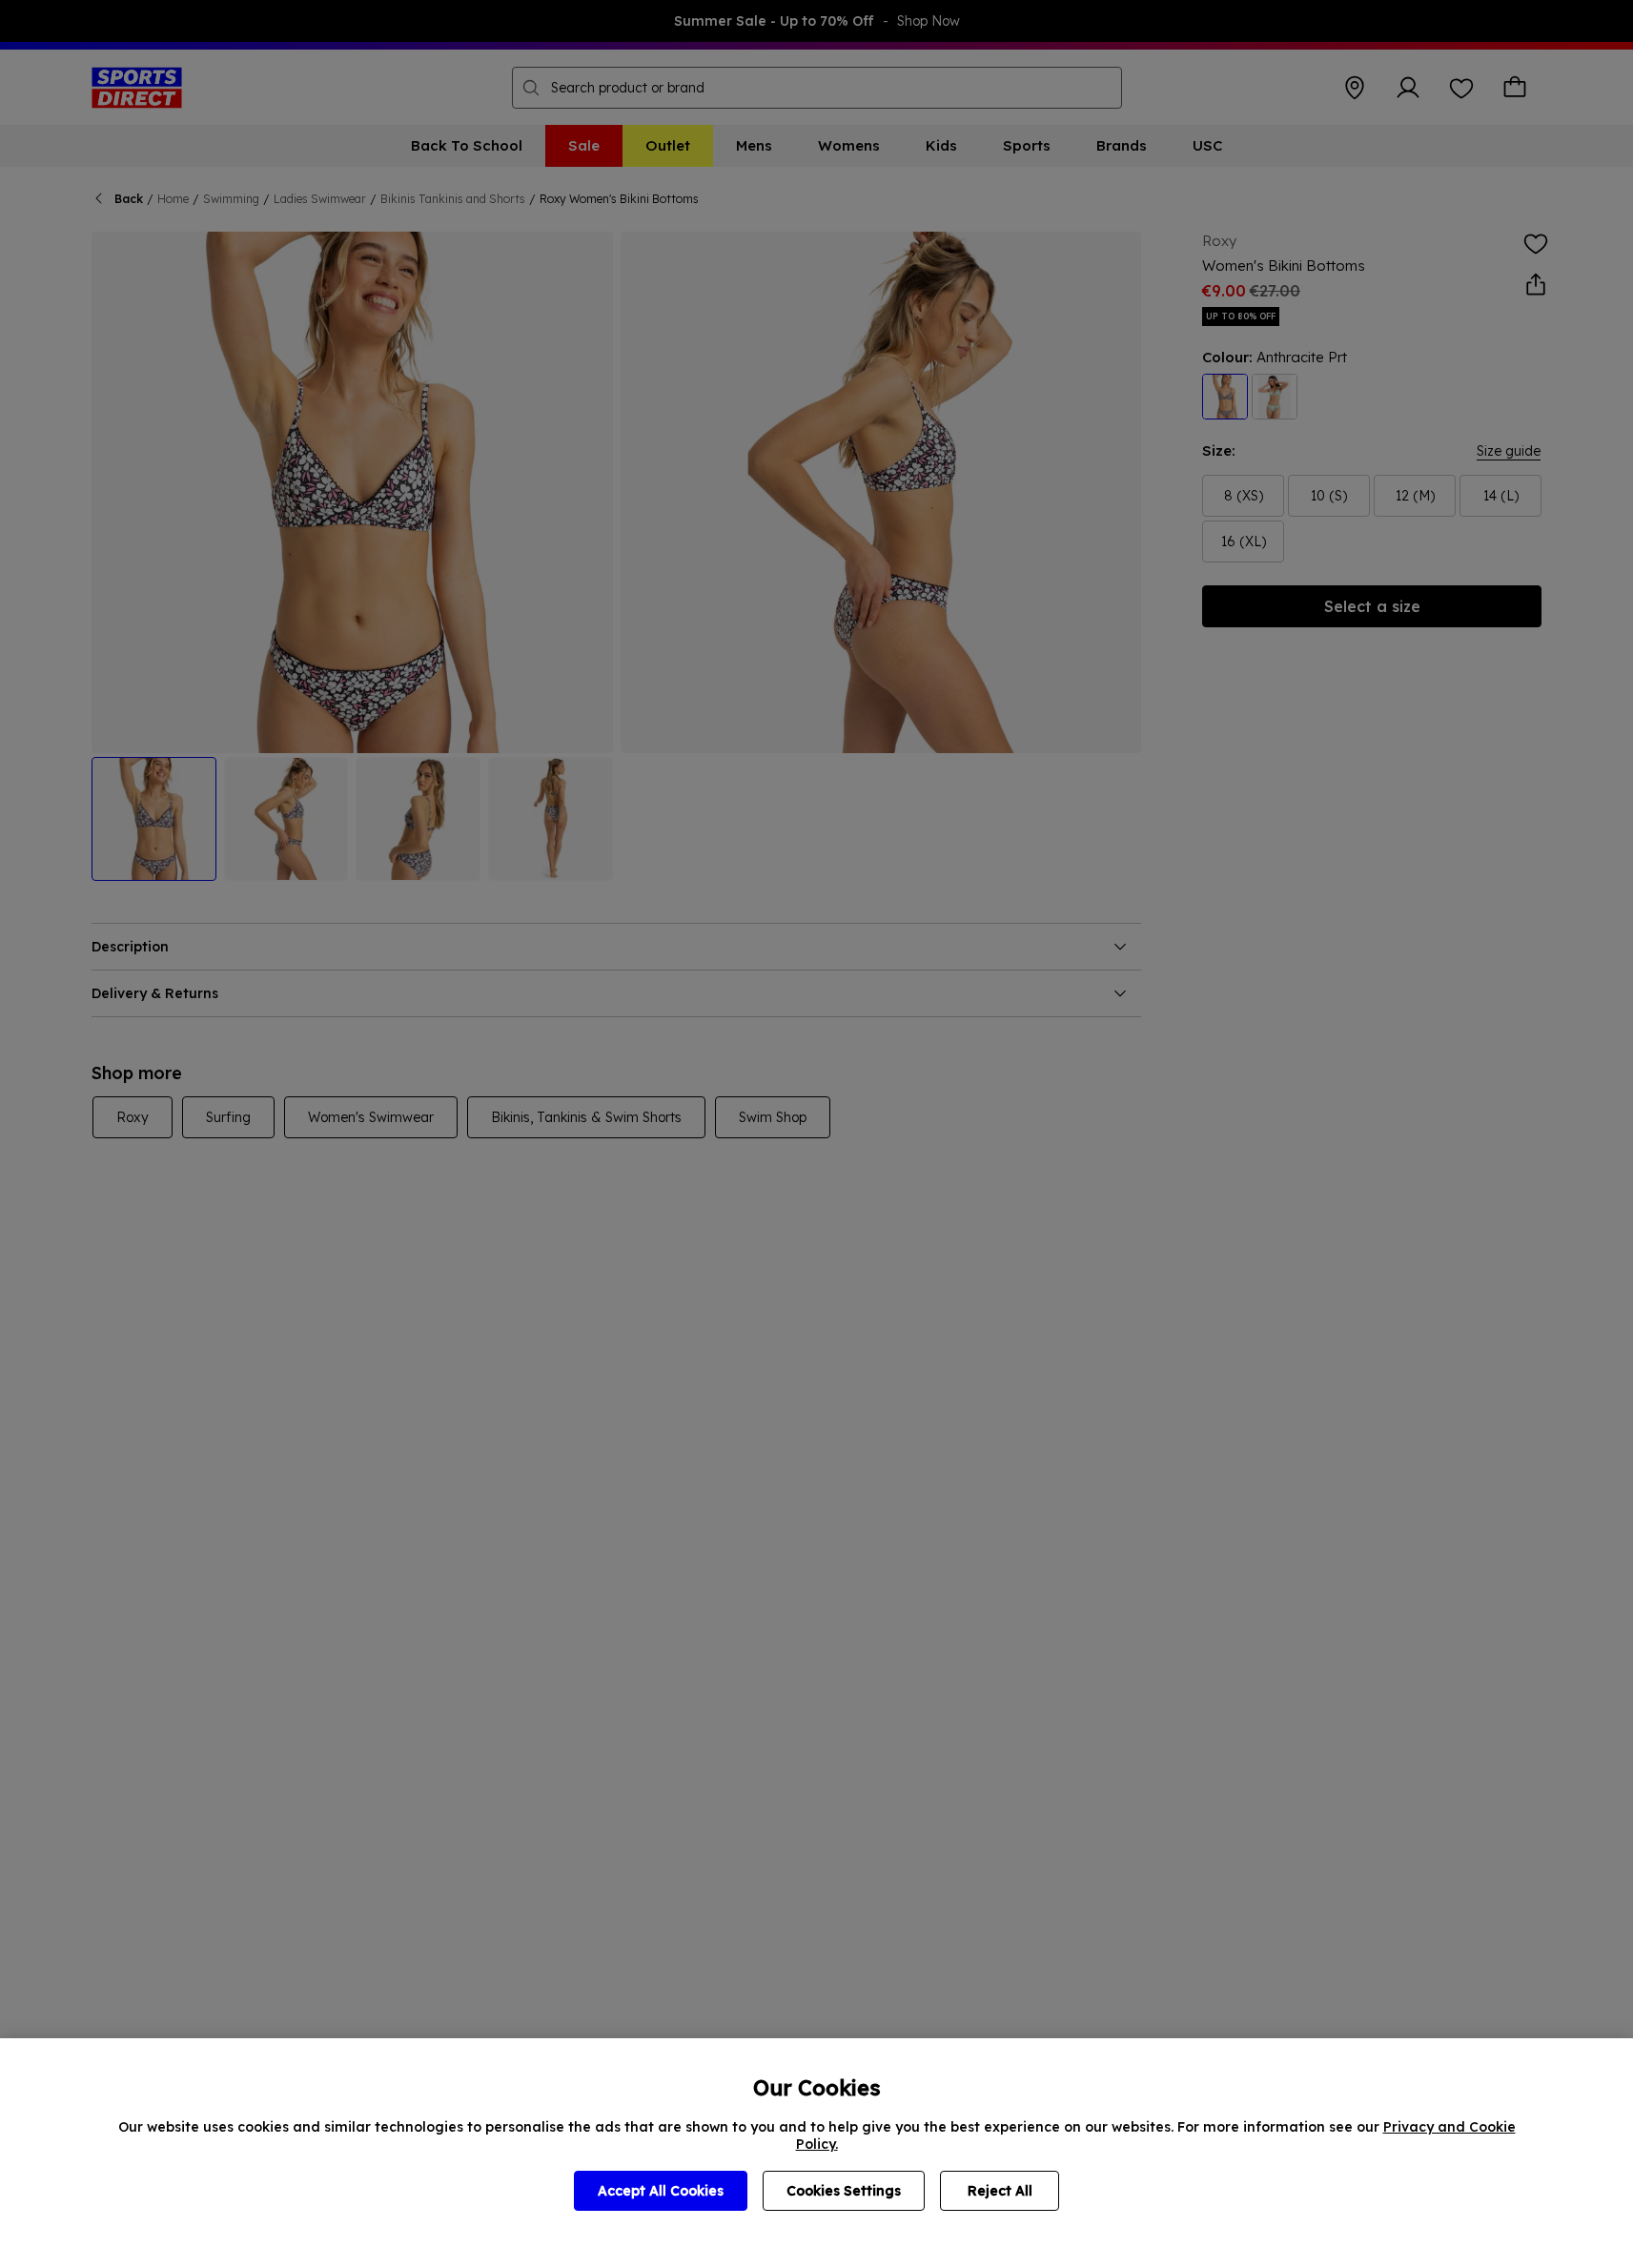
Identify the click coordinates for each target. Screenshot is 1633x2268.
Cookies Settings (844, 2191)
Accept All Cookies (661, 2191)
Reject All (1000, 2191)
